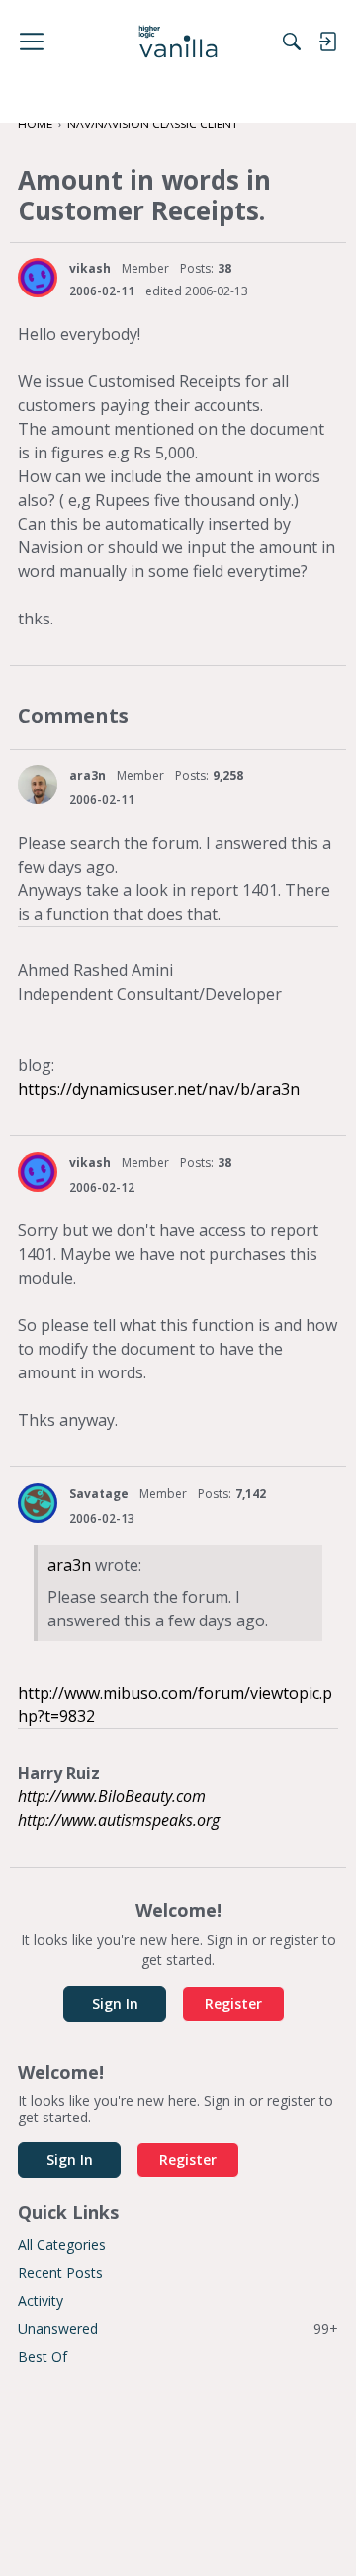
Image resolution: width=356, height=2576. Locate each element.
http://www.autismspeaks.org (119, 1820)
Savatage (99, 1494)
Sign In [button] (115, 2003)
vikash (90, 268)
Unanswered (178, 2328)
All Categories (62, 2244)
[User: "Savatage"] (38, 1503)
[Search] (292, 42)
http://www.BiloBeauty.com (112, 1796)
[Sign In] (327, 42)
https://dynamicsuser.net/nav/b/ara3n (159, 1089)
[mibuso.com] (178, 42)
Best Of (43, 2356)
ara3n (88, 775)
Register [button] (233, 2003)
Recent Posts (60, 2272)
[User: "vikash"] (38, 278)
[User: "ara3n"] (38, 785)
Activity (41, 2301)
